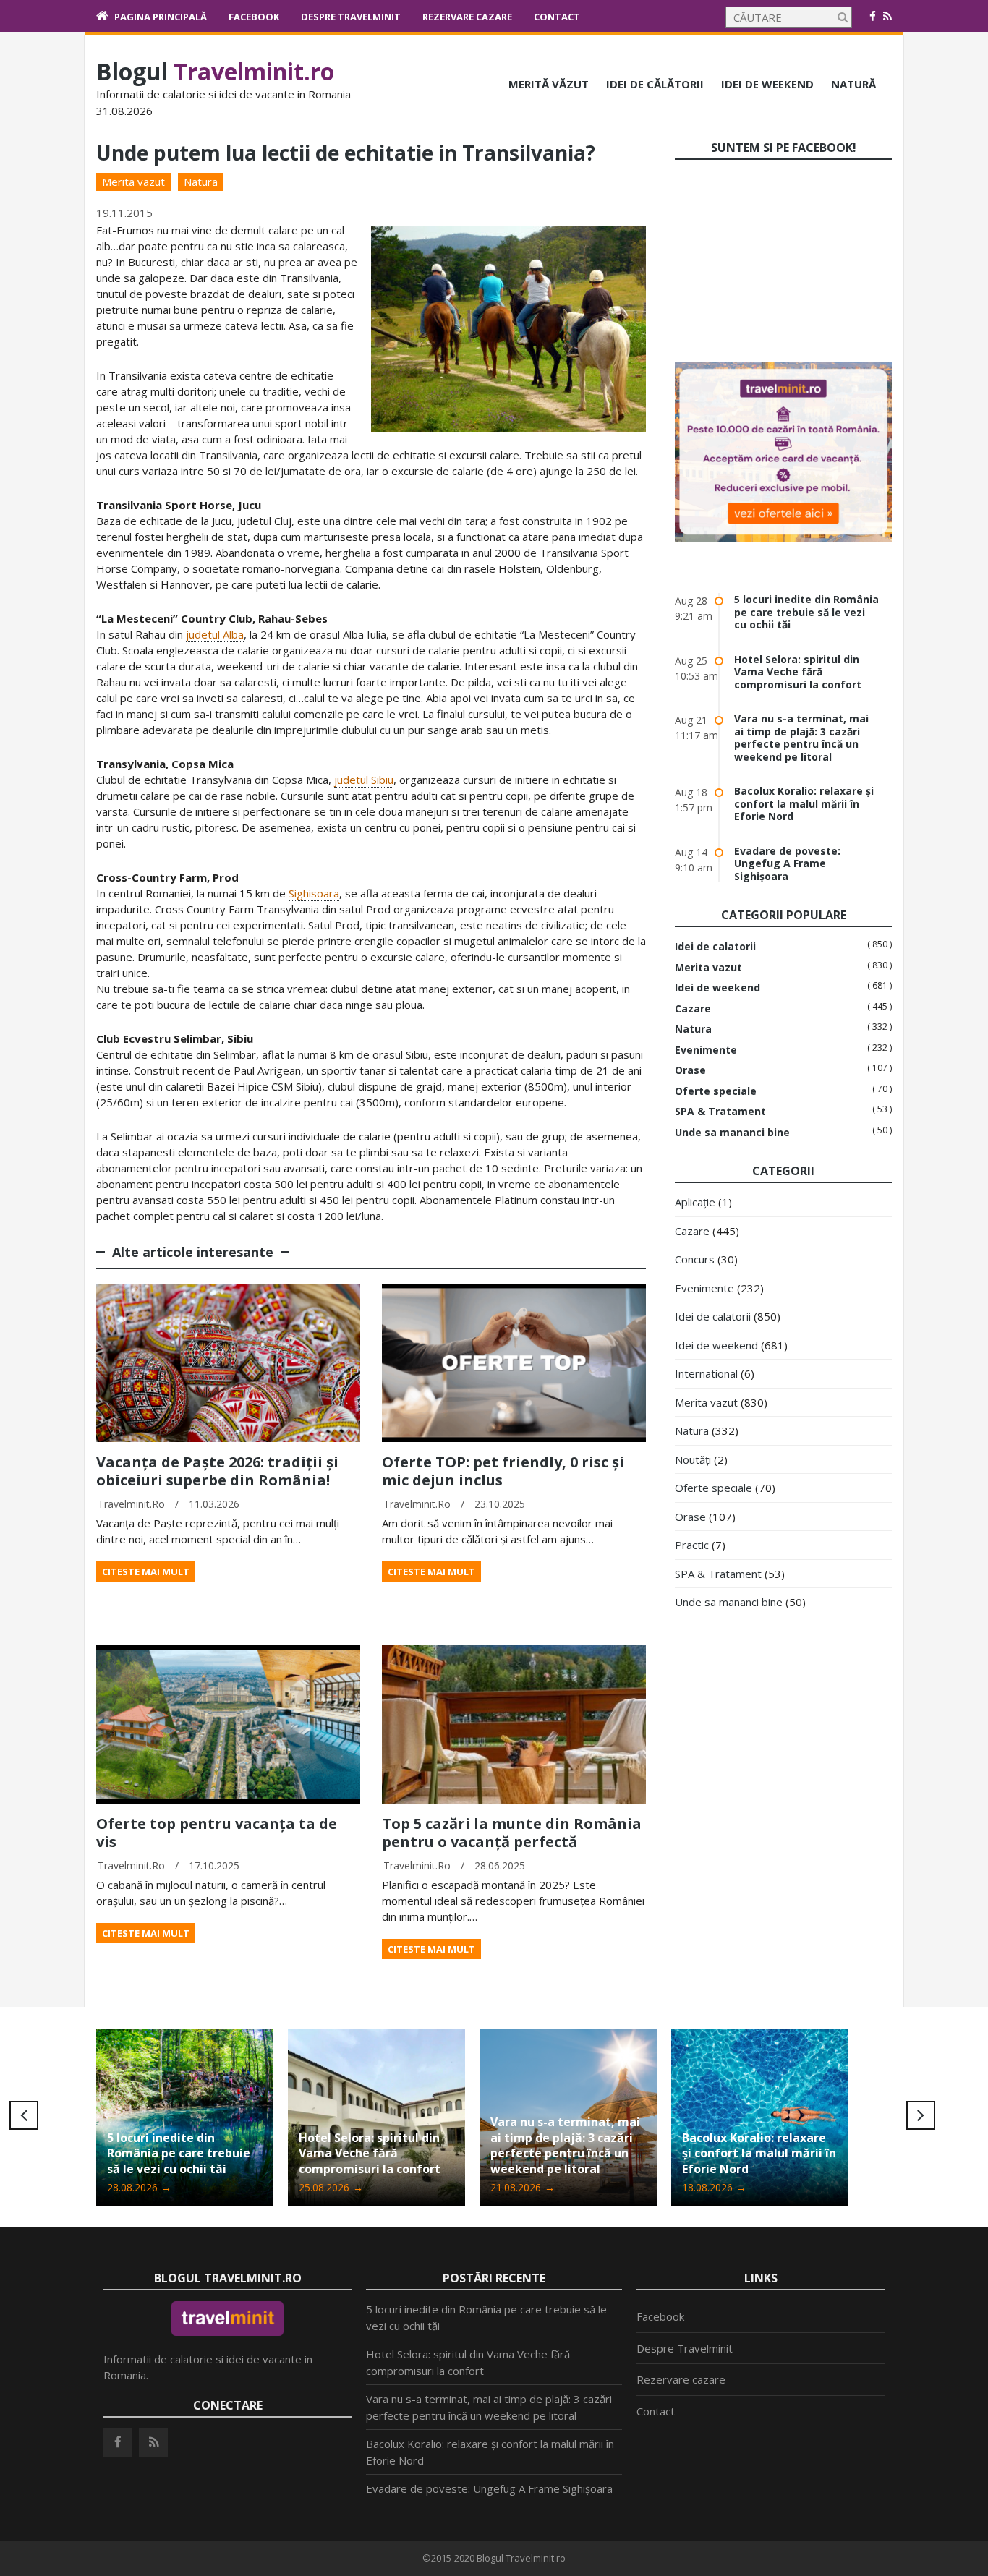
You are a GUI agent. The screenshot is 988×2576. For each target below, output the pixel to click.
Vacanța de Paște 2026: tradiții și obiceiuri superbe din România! (217, 1471)
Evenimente (706, 1050)
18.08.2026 (523, 2187)
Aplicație (695, 1202)
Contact (557, 17)
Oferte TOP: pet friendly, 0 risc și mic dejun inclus (503, 1471)
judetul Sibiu (364, 780)
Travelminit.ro (131, 1504)
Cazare (693, 1009)
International (706, 1373)
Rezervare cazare (467, 17)
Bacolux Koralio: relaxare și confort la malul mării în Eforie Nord (804, 803)
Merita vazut (133, 182)
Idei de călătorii (655, 84)
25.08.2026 (139, 2187)
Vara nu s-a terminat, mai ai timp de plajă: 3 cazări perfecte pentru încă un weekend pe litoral (801, 738)
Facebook (254, 17)
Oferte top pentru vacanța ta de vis (217, 1833)
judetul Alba (215, 634)
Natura (201, 182)
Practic (692, 1545)
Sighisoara (314, 893)
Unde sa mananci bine (732, 1133)
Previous (24, 2115)
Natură (853, 84)
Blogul (215, 71)
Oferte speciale (716, 1091)
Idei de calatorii (715, 947)
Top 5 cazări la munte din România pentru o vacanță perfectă (512, 1833)
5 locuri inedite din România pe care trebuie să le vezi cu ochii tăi (806, 612)
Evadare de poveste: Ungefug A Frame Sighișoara (787, 863)
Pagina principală (161, 17)
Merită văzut (549, 84)
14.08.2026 (714, 2187)
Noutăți (693, 1459)
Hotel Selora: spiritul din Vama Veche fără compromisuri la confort (798, 672)
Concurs (695, 1259)
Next (921, 2115)
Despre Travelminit (351, 17)
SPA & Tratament (720, 1112)
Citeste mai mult (146, 1571)
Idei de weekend (767, 84)
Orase (690, 1070)
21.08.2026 (331, 2187)
